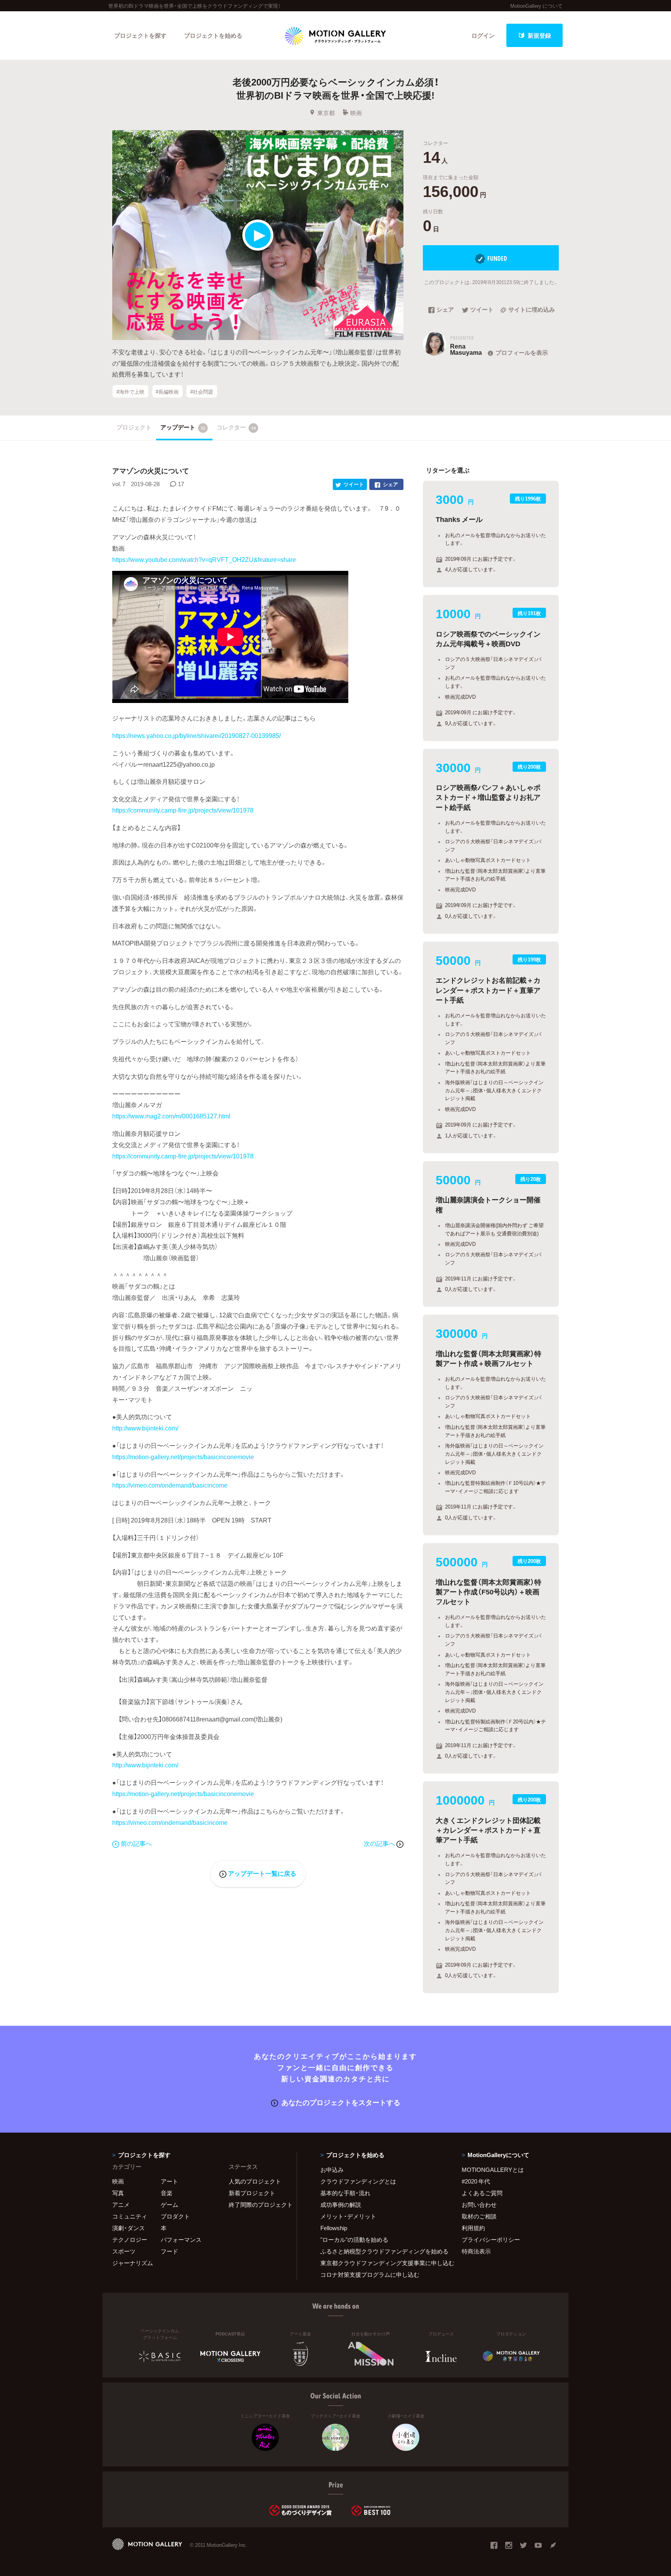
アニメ (121, 2205)
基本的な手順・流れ (345, 2193)
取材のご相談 (479, 2216)
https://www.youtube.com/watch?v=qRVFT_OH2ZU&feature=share (204, 559)
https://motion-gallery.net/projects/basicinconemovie (183, 1456)
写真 (118, 2193)
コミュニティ (130, 2216)
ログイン (483, 35)
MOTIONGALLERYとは (493, 2170)
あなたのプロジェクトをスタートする (341, 2102)
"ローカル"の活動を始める (354, 2239)
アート (169, 2181)
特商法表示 (476, 2251)
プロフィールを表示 (522, 352)
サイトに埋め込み (532, 310)
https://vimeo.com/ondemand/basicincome (170, 1485)
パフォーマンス (181, 2239)
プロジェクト (134, 427)
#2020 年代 (476, 2181)
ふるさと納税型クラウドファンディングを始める (381, 2251)
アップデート (183, 427)
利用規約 (473, 2228)
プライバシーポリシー (491, 2239)
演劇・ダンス (129, 2228)
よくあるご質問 (482, 2193)
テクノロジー (130, 2239)
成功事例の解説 (341, 2205)
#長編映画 (167, 391)
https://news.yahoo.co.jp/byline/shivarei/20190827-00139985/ (196, 735)
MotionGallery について (536, 6)
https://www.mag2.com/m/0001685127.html (171, 1116)
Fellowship (334, 2228)
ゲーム (169, 2205)
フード (169, 2251)
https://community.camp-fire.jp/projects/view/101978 (183, 810)
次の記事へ (380, 1843)
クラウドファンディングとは (358, 2181)
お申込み (332, 2170)
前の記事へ (136, 1843)
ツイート (482, 310)
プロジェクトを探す (140, 35)
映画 (356, 113)
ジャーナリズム (133, 2263)
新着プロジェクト (252, 2193)
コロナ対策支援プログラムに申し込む (370, 2274)
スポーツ (124, 2251)
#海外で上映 (130, 391)
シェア (445, 310)
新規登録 (539, 35)
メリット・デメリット (348, 2216)
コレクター (236, 427)
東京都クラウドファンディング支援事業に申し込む (381, 2263)
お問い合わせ (479, 2205)
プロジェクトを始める (213, 35)
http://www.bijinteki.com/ (145, 1428)
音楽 (167, 2193)
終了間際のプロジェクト (258, 2205)
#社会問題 (202, 391)
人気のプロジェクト (255, 2181)
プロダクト (175, 2216)
